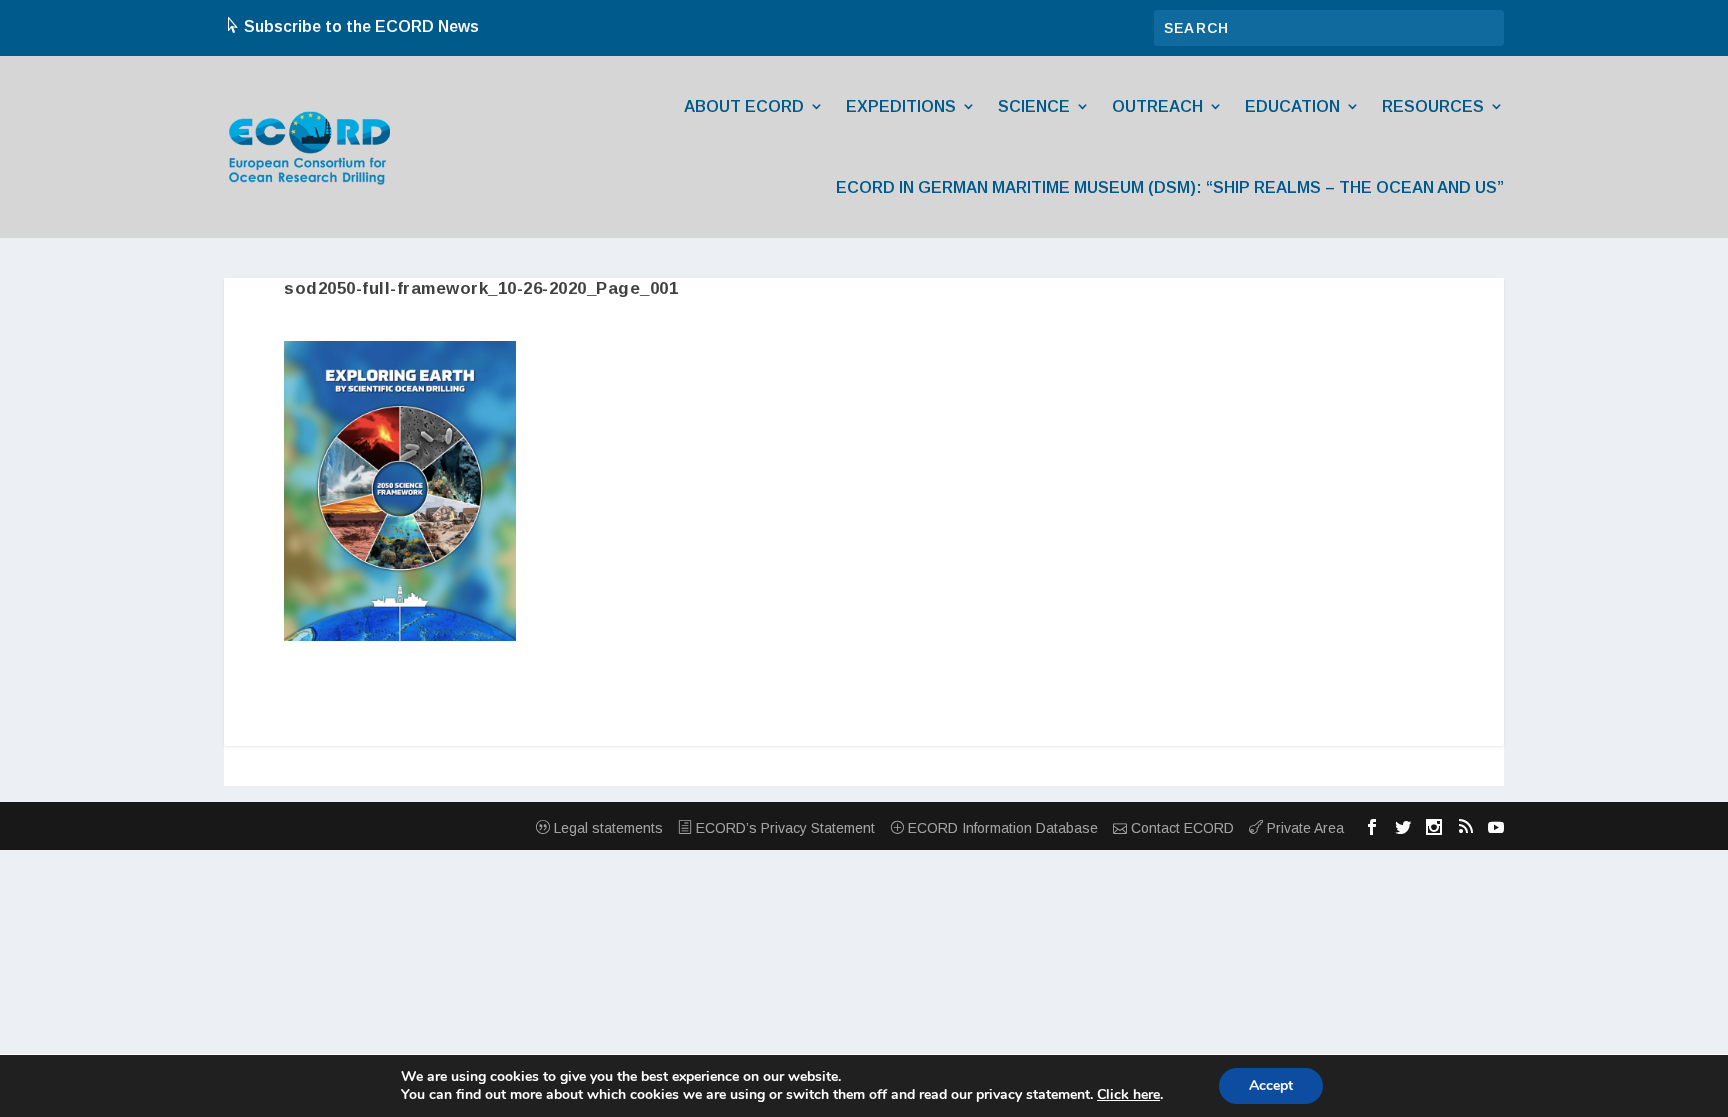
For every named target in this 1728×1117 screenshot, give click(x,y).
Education (1292, 106)
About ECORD (744, 106)
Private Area (1303, 828)
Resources (1433, 106)
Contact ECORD (1180, 828)
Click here (1128, 1095)
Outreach (1157, 106)
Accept (1271, 1085)
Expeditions (901, 106)
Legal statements (606, 828)
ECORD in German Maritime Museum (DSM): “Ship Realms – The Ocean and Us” (1170, 187)
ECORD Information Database (1001, 828)
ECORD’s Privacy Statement (783, 828)
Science (1034, 106)
